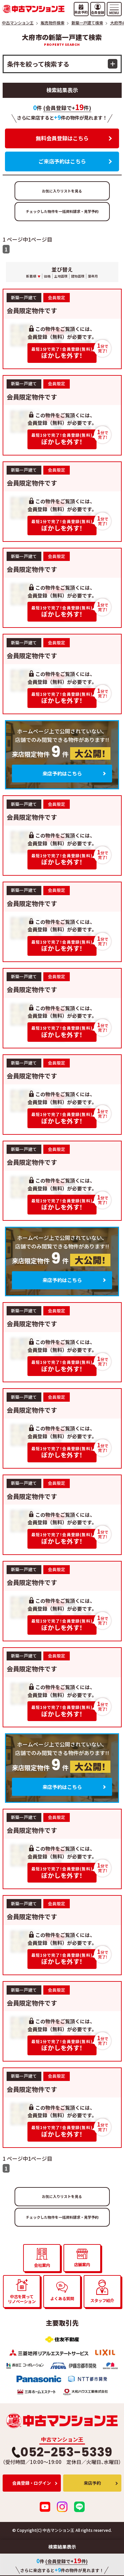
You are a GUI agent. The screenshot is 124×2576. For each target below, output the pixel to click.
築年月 (93, 276)
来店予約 (92, 2483)
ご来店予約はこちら (62, 161)
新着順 (31, 276)
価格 (47, 276)
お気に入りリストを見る (62, 191)
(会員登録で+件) (67, 108)
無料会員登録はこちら (62, 138)
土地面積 (61, 276)
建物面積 (78, 276)
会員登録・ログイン (32, 2483)
